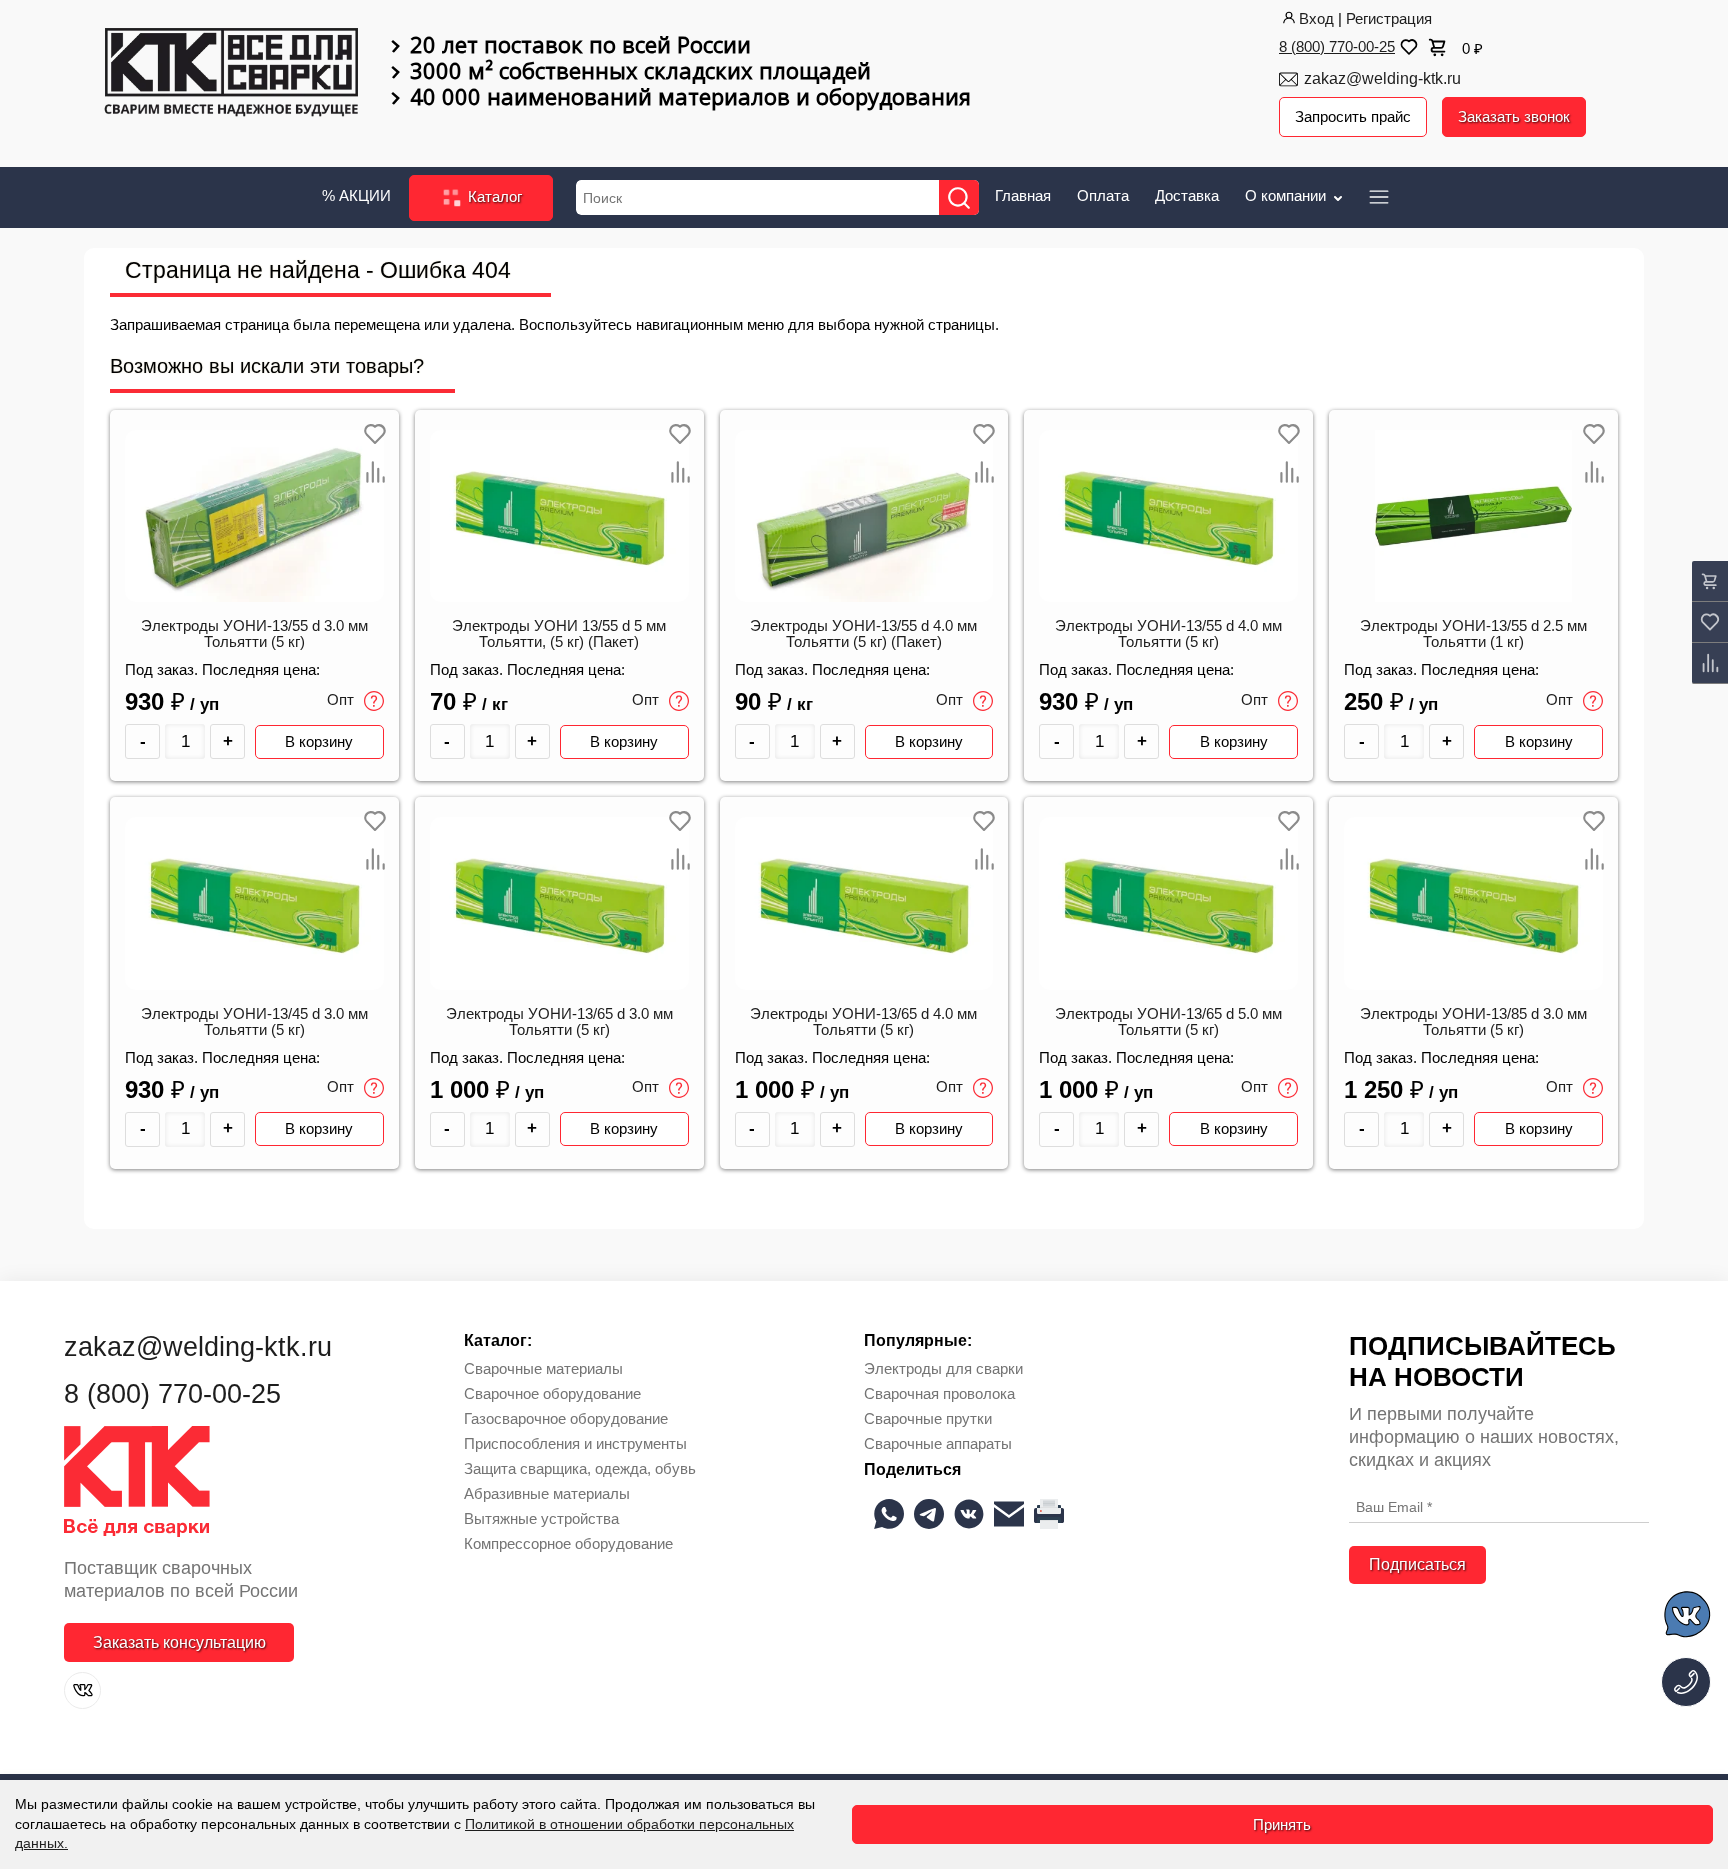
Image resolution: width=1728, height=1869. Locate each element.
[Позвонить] (1686, 1682)
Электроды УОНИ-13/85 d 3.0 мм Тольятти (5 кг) (1473, 1022)
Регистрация (1389, 18)
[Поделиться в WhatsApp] (889, 1514)
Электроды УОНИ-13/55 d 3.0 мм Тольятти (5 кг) (254, 634)
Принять (1282, 1824)
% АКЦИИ (356, 195)
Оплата (1103, 195)
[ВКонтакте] (82, 1690)
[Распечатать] (1049, 1514)
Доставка (1187, 195)
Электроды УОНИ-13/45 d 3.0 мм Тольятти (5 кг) (254, 1022)
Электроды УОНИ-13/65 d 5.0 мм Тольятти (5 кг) (1168, 1022)
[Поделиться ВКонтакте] (969, 1514)
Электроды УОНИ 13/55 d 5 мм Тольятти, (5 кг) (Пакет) (559, 634)
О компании (1287, 195)
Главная (1023, 195)
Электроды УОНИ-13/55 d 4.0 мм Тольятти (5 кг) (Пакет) (863, 634)
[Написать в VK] (1688, 1617)
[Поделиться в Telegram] (929, 1514)
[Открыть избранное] (1407, 47)
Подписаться (1417, 1564)
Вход (1316, 18)
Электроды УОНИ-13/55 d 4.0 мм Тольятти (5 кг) (1168, 634)
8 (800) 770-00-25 (1337, 46)
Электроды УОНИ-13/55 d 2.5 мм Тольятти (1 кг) (1473, 634)
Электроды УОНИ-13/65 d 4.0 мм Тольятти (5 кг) (863, 1022)
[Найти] (959, 197)
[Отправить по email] (1009, 1514)
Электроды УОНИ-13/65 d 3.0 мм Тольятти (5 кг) (559, 1022)
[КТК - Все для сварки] (231, 74)
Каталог (493, 196)
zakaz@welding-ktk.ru (1382, 78)
